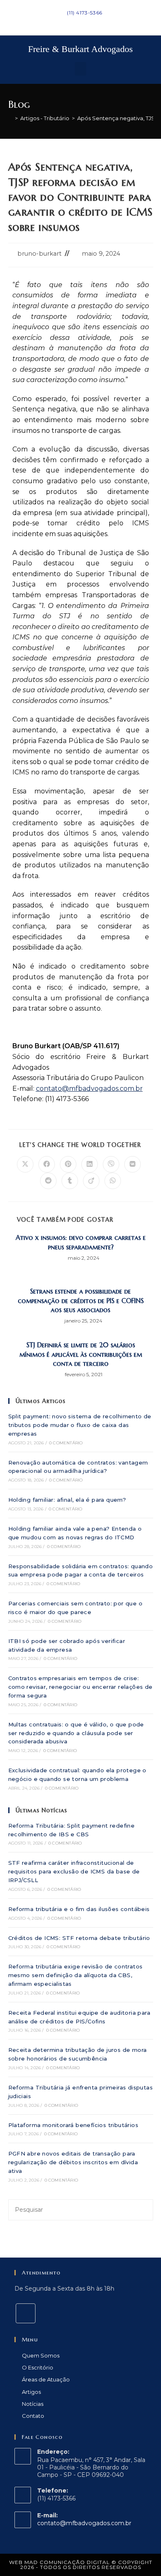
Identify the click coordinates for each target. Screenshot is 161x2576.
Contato (33, 2416)
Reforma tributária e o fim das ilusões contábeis (79, 1909)
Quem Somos (41, 2355)
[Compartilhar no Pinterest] (68, 1164)
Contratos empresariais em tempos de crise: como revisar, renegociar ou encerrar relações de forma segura (80, 1687)
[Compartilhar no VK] (133, 1164)
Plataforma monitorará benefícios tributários (73, 2125)
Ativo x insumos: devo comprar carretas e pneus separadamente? (81, 1242)
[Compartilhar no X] (25, 1164)
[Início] (10, 118)
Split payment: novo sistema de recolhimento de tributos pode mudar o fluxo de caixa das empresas (80, 1425)
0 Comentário (66, 1443)
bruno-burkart (39, 254)
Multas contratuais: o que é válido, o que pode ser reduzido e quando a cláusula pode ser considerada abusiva (76, 1733)
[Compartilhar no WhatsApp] (113, 1181)
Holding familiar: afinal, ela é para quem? (67, 1500)
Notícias (33, 2404)
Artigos (31, 2392)
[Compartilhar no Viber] (111, 1164)
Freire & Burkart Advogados (80, 49)
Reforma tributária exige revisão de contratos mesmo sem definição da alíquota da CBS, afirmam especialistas (76, 1975)
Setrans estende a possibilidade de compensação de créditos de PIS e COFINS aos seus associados (81, 1300)
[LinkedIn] (26, 2313)
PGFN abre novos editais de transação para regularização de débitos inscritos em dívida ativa (73, 2162)
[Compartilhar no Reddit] (48, 1181)
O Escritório (38, 2367)
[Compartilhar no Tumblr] (70, 1181)
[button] (80, 69)
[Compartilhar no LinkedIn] (90, 1164)
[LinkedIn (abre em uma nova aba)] (77, 21)
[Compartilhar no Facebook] (47, 1164)
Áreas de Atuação (46, 2379)
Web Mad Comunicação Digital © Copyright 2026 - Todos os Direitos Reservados (81, 2565)
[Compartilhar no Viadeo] (91, 1181)
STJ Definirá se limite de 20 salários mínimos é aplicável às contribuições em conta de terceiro (81, 1354)
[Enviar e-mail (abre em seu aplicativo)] (85, 21)
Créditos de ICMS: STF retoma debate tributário (79, 1938)
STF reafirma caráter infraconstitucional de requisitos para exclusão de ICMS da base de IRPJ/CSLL (74, 1871)
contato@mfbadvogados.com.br (84, 2523)
